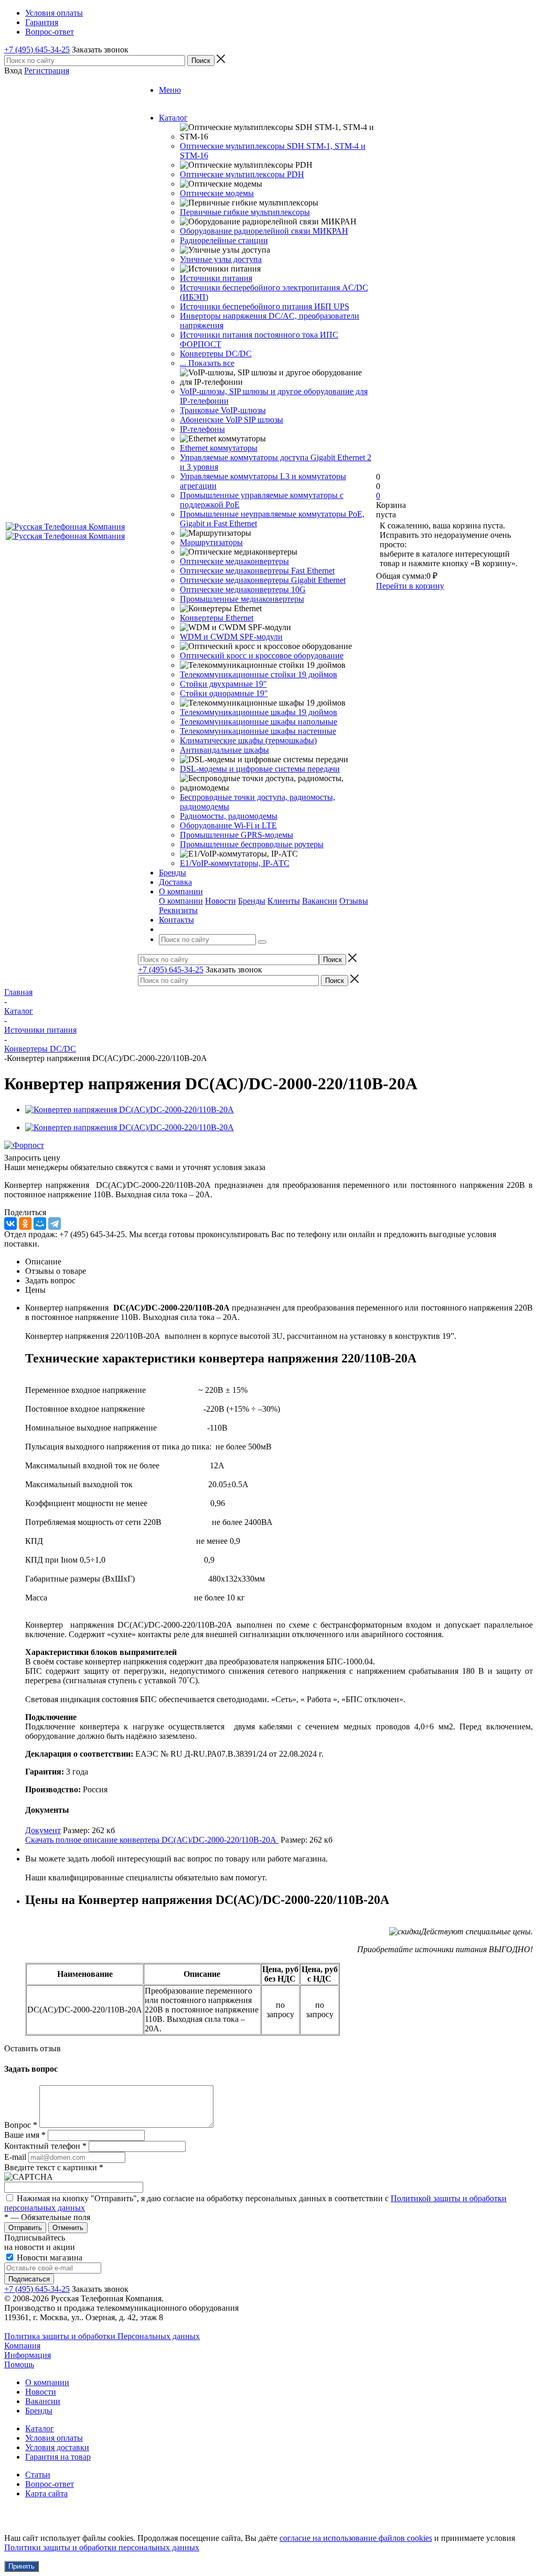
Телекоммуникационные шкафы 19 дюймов (259, 712)
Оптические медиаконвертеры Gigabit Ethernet (263, 580)
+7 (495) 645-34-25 (37, 50)
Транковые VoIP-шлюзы (223, 410)
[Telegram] (55, 1224)
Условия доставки (57, 2447)
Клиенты (284, 901)
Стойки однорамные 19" (224, 693)
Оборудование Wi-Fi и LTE (228, 825)
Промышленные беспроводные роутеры (252, 844)
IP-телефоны (202, 429)
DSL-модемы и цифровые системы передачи (260, 769)
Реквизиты (178, 910)
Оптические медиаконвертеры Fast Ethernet (257, 571)
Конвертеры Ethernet (217, 618)
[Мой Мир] (40, 1224)
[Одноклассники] (25, 1224)
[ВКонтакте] (10, 1224)
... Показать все (207, 363)
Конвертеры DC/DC (216, 354)
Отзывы (354, 901)
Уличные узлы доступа (221, 259)
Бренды (252, 901)
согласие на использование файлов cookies (356, 2538)
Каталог (40, 2428)
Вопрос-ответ (50, 2484)
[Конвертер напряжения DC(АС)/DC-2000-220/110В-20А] (130, 1110)
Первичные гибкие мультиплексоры (245, 212)
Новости (221, 901)
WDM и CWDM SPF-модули (231, 637)
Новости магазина (49, 2258)
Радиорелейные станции (224, 240)
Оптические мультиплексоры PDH (242, 174)
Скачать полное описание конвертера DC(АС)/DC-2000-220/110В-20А (152, 1840)
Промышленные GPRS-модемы (237, 835)
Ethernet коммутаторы (219, 448)
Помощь (19, 2364)
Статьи (38, 2475)
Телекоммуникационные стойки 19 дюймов (259, 674)
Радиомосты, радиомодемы (229, 816)
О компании (181, 901)
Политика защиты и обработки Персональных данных (102, 2336)
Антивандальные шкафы (224, 750)
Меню (170, 90)
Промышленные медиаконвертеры (242, 599)
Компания (22, 2346)
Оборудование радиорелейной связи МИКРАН (264, 231)
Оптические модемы (217, 193)
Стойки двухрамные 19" (223, 684)
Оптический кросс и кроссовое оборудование (262, 656)
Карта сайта (46, 2493)
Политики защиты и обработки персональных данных (102, 2547)
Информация (28, 2355)
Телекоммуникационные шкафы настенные (258, 731)
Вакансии (320, 901)
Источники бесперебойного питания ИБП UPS (265, 306)
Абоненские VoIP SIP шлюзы (232, 420)
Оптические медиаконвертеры (234, 561)
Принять (22, 2566)
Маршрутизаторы (211, 542)
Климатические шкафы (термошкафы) (248, 740)
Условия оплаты (54, 2438)
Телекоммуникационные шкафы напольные (259, 722)
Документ (43, 1830)
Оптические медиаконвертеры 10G (243, 589)
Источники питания (216, 278)
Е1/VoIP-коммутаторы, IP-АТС (235, 863)
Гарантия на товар (58, 2457)
